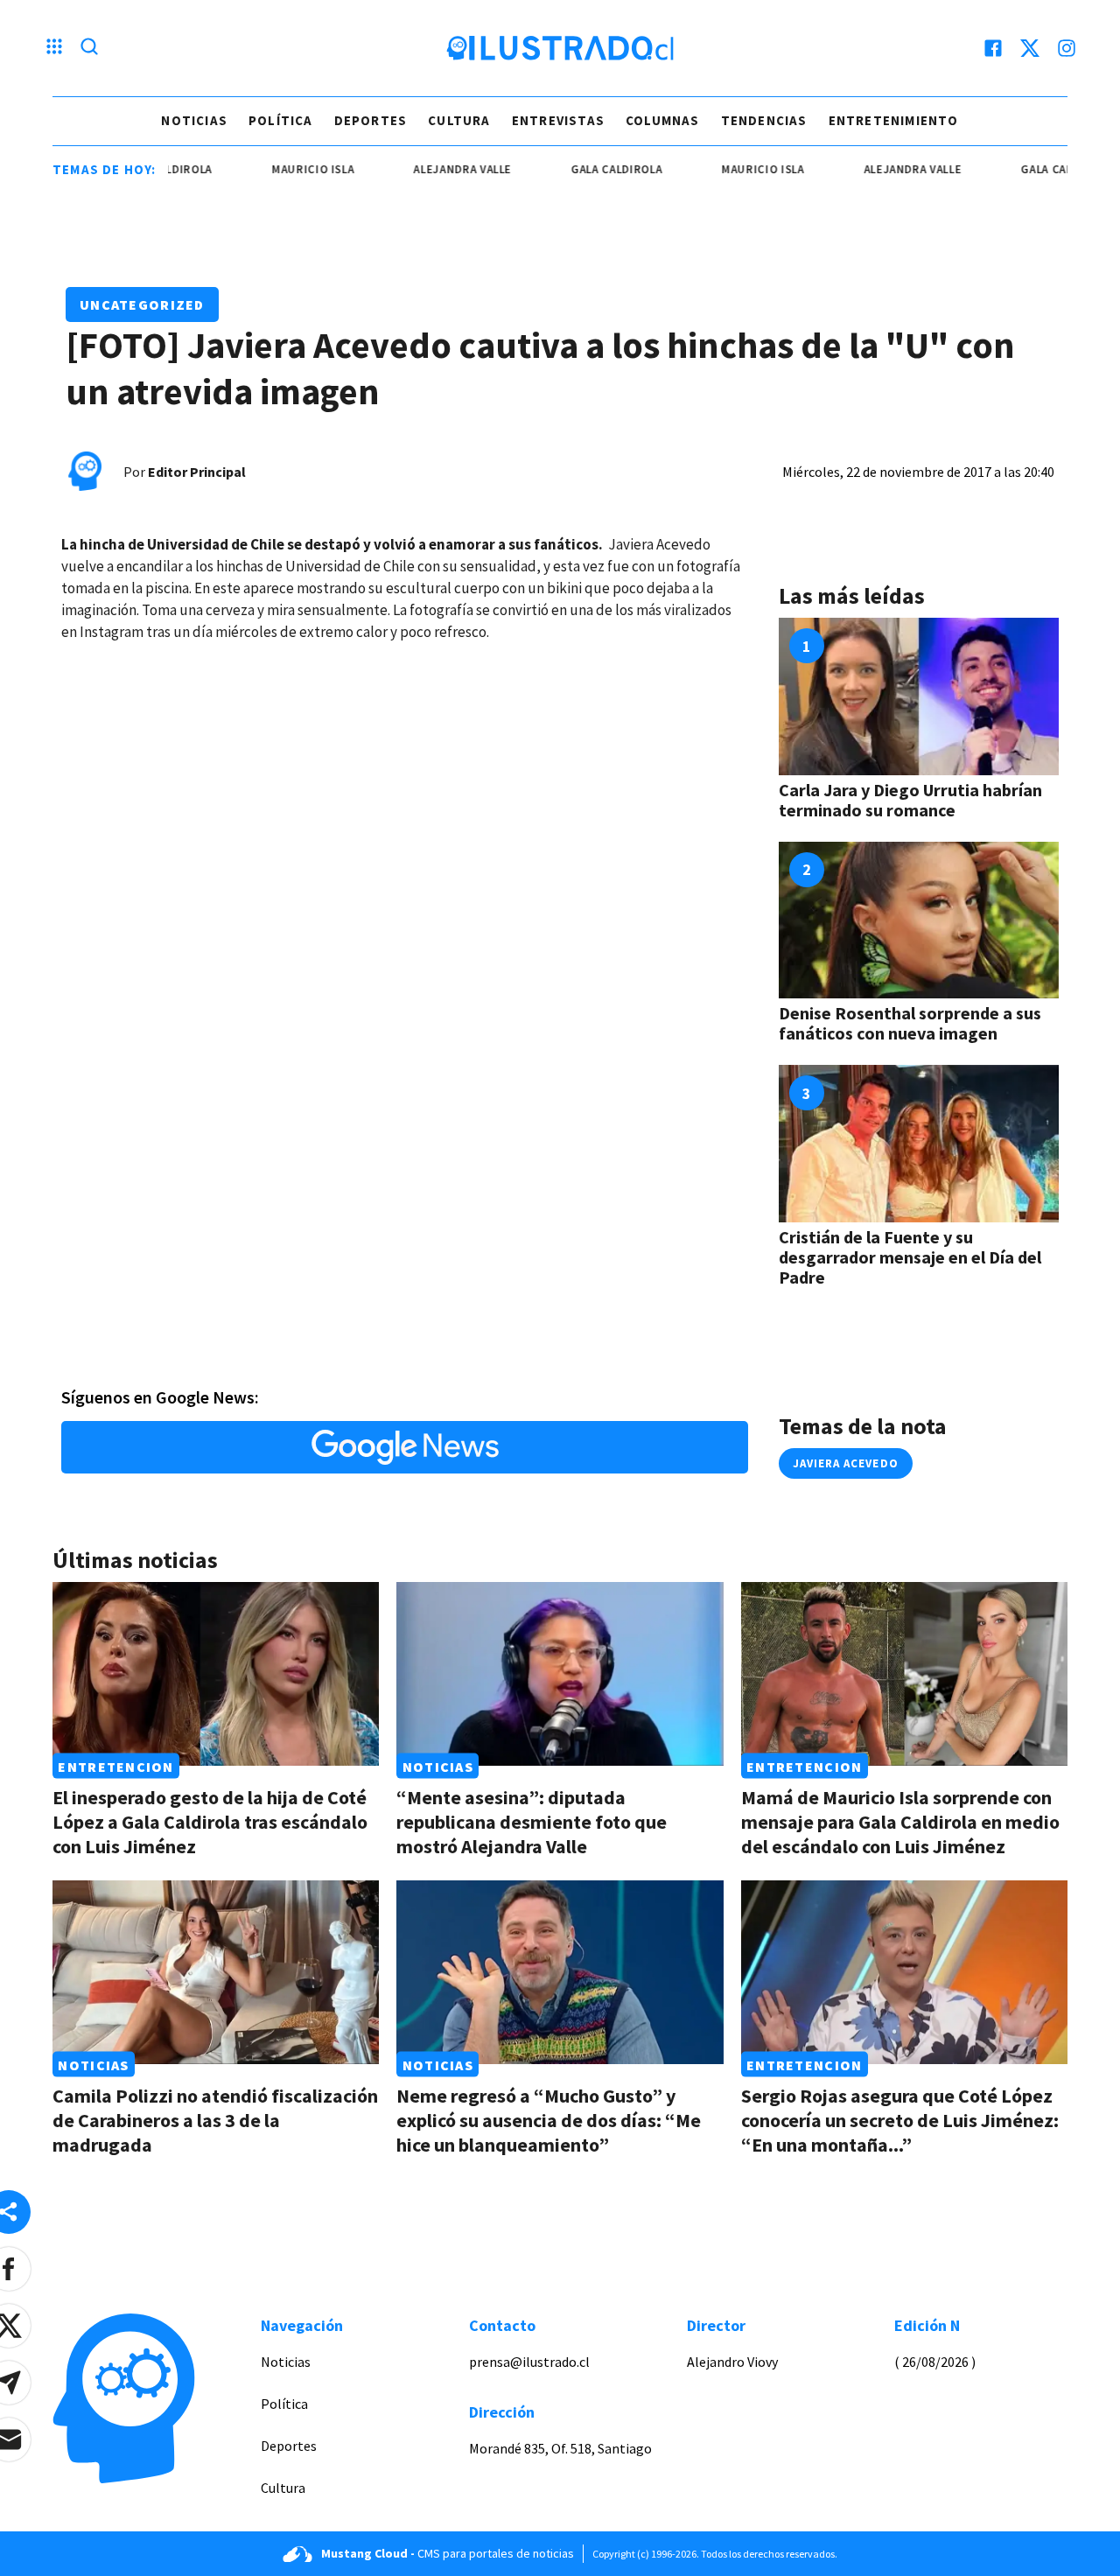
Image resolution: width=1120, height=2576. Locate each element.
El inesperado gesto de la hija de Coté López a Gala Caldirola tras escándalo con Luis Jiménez (210, 1822)
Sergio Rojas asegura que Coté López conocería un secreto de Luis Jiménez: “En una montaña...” (900, 2120)
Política (281, 120)
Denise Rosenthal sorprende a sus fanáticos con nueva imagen (910, 1023)
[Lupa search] (89, 48)
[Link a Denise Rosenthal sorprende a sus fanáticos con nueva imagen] (919, 920)
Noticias (194, 120)
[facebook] (993, 48)
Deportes (371, 120)
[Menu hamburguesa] (54, 48)
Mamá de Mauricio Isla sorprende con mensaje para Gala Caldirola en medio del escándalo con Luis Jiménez (900, 1822)
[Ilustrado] (560, 48)
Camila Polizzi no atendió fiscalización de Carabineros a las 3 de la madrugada (215, 2120)
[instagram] (1067, 48)
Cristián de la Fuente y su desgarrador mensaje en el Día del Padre (910, 1257)
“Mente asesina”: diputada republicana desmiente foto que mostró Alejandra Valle (532, 1822)
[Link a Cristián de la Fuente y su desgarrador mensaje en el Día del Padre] (919, 1144)
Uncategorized (142, 304)
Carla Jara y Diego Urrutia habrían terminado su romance (910, 800)
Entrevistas (558, 120)
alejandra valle (422, 169)
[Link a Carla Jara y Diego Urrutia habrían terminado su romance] (919, 696)
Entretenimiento (894, 120)
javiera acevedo (846, 1463)
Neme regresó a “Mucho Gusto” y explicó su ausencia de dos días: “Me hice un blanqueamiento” (549, 2120)
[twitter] (1030, 48)
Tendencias (764, 120)
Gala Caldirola (575, 169)
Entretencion (115, 1766)
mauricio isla (271, 169)
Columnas (663, 120)
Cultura (459, 120)
